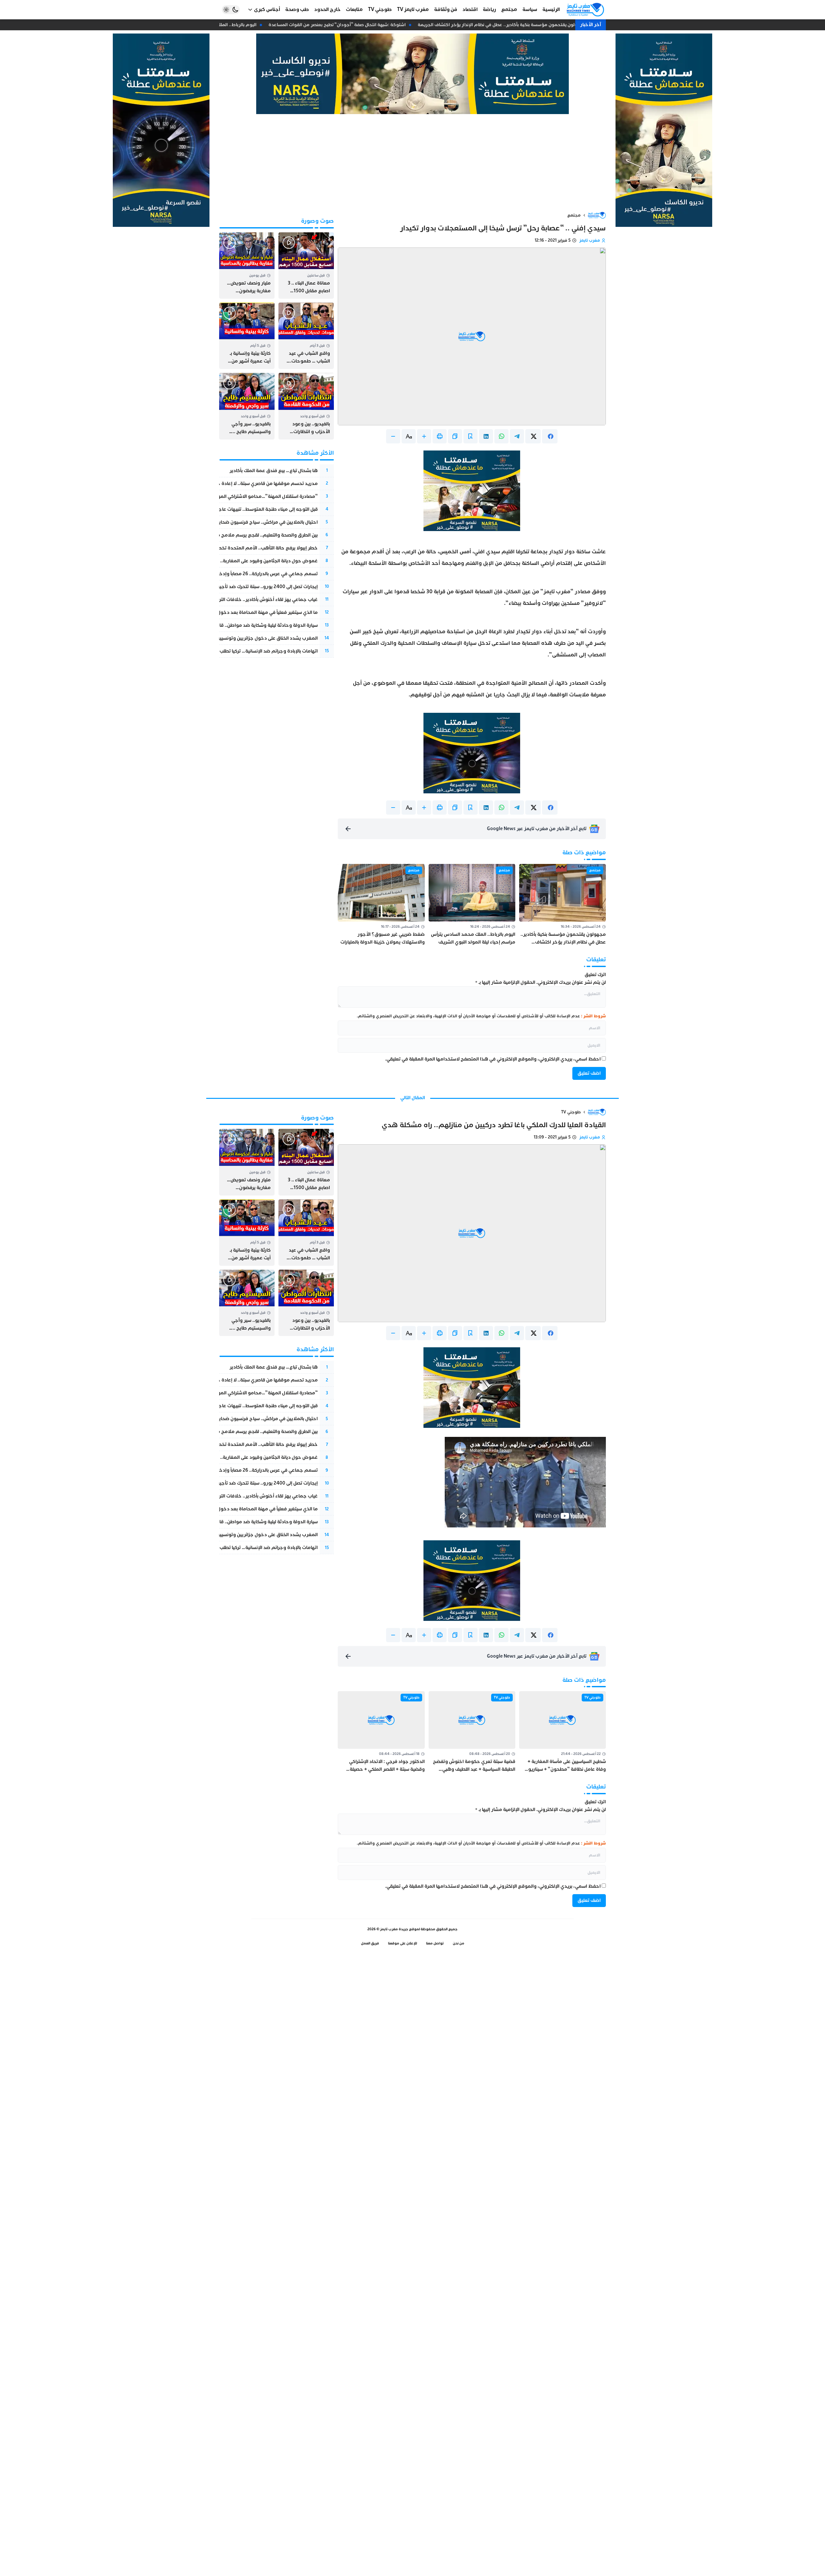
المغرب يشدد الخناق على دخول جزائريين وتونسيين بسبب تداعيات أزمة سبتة (243, 638)
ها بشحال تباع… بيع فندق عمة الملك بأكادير (274, 471)
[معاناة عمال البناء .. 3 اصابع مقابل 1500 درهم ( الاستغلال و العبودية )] (306, 266)
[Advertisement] (412, 162)
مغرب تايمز (590, 240)
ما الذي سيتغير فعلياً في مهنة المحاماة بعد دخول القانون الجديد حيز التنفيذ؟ (240, 612)
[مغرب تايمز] (585, 10)
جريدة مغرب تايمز (394, 1929)
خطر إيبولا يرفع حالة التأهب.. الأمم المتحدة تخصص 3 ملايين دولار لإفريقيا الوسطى (232, 548)
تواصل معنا (435, 1943)
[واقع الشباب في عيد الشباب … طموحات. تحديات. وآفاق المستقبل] (306, 336)
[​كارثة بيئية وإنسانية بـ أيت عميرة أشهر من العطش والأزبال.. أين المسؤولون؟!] (247, 336)
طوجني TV (571, 1112)
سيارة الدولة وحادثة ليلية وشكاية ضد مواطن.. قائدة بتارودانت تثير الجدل (245, 625)
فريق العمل (370, 1943)
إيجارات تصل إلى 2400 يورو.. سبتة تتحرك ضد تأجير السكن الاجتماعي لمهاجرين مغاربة (232, 587)
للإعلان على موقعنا (403, 1943)
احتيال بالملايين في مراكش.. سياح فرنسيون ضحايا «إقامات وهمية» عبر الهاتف (239, 522)
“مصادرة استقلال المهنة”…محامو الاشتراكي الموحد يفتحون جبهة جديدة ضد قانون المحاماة (223, 496)
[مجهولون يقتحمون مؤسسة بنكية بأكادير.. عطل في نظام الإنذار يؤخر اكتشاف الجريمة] (563, 905)
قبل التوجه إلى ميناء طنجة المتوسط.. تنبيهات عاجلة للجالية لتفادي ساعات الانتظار (237, 509)
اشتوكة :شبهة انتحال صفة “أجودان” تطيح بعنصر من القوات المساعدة (349, 25)
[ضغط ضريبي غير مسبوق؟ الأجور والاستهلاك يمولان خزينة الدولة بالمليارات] (381, 905)
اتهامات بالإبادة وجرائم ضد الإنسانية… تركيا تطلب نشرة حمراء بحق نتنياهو (244, 651)
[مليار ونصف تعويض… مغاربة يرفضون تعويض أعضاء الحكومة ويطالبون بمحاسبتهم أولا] (247, 266)
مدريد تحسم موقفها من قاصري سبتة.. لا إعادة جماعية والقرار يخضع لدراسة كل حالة (231, 484)
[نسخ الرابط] (455, 436)
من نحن (459, 1943)
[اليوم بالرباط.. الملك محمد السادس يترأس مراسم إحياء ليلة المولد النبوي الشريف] (472, 905)
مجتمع (574, 215)
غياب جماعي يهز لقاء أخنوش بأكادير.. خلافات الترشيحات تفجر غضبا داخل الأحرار (238, 600)
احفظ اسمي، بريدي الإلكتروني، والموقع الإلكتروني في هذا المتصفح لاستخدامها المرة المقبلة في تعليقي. (493, 1059)
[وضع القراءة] (471, 436)
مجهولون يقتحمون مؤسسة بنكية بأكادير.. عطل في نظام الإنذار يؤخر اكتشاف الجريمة (514, 25)
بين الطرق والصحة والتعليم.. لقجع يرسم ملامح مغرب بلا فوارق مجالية (245, 535)
